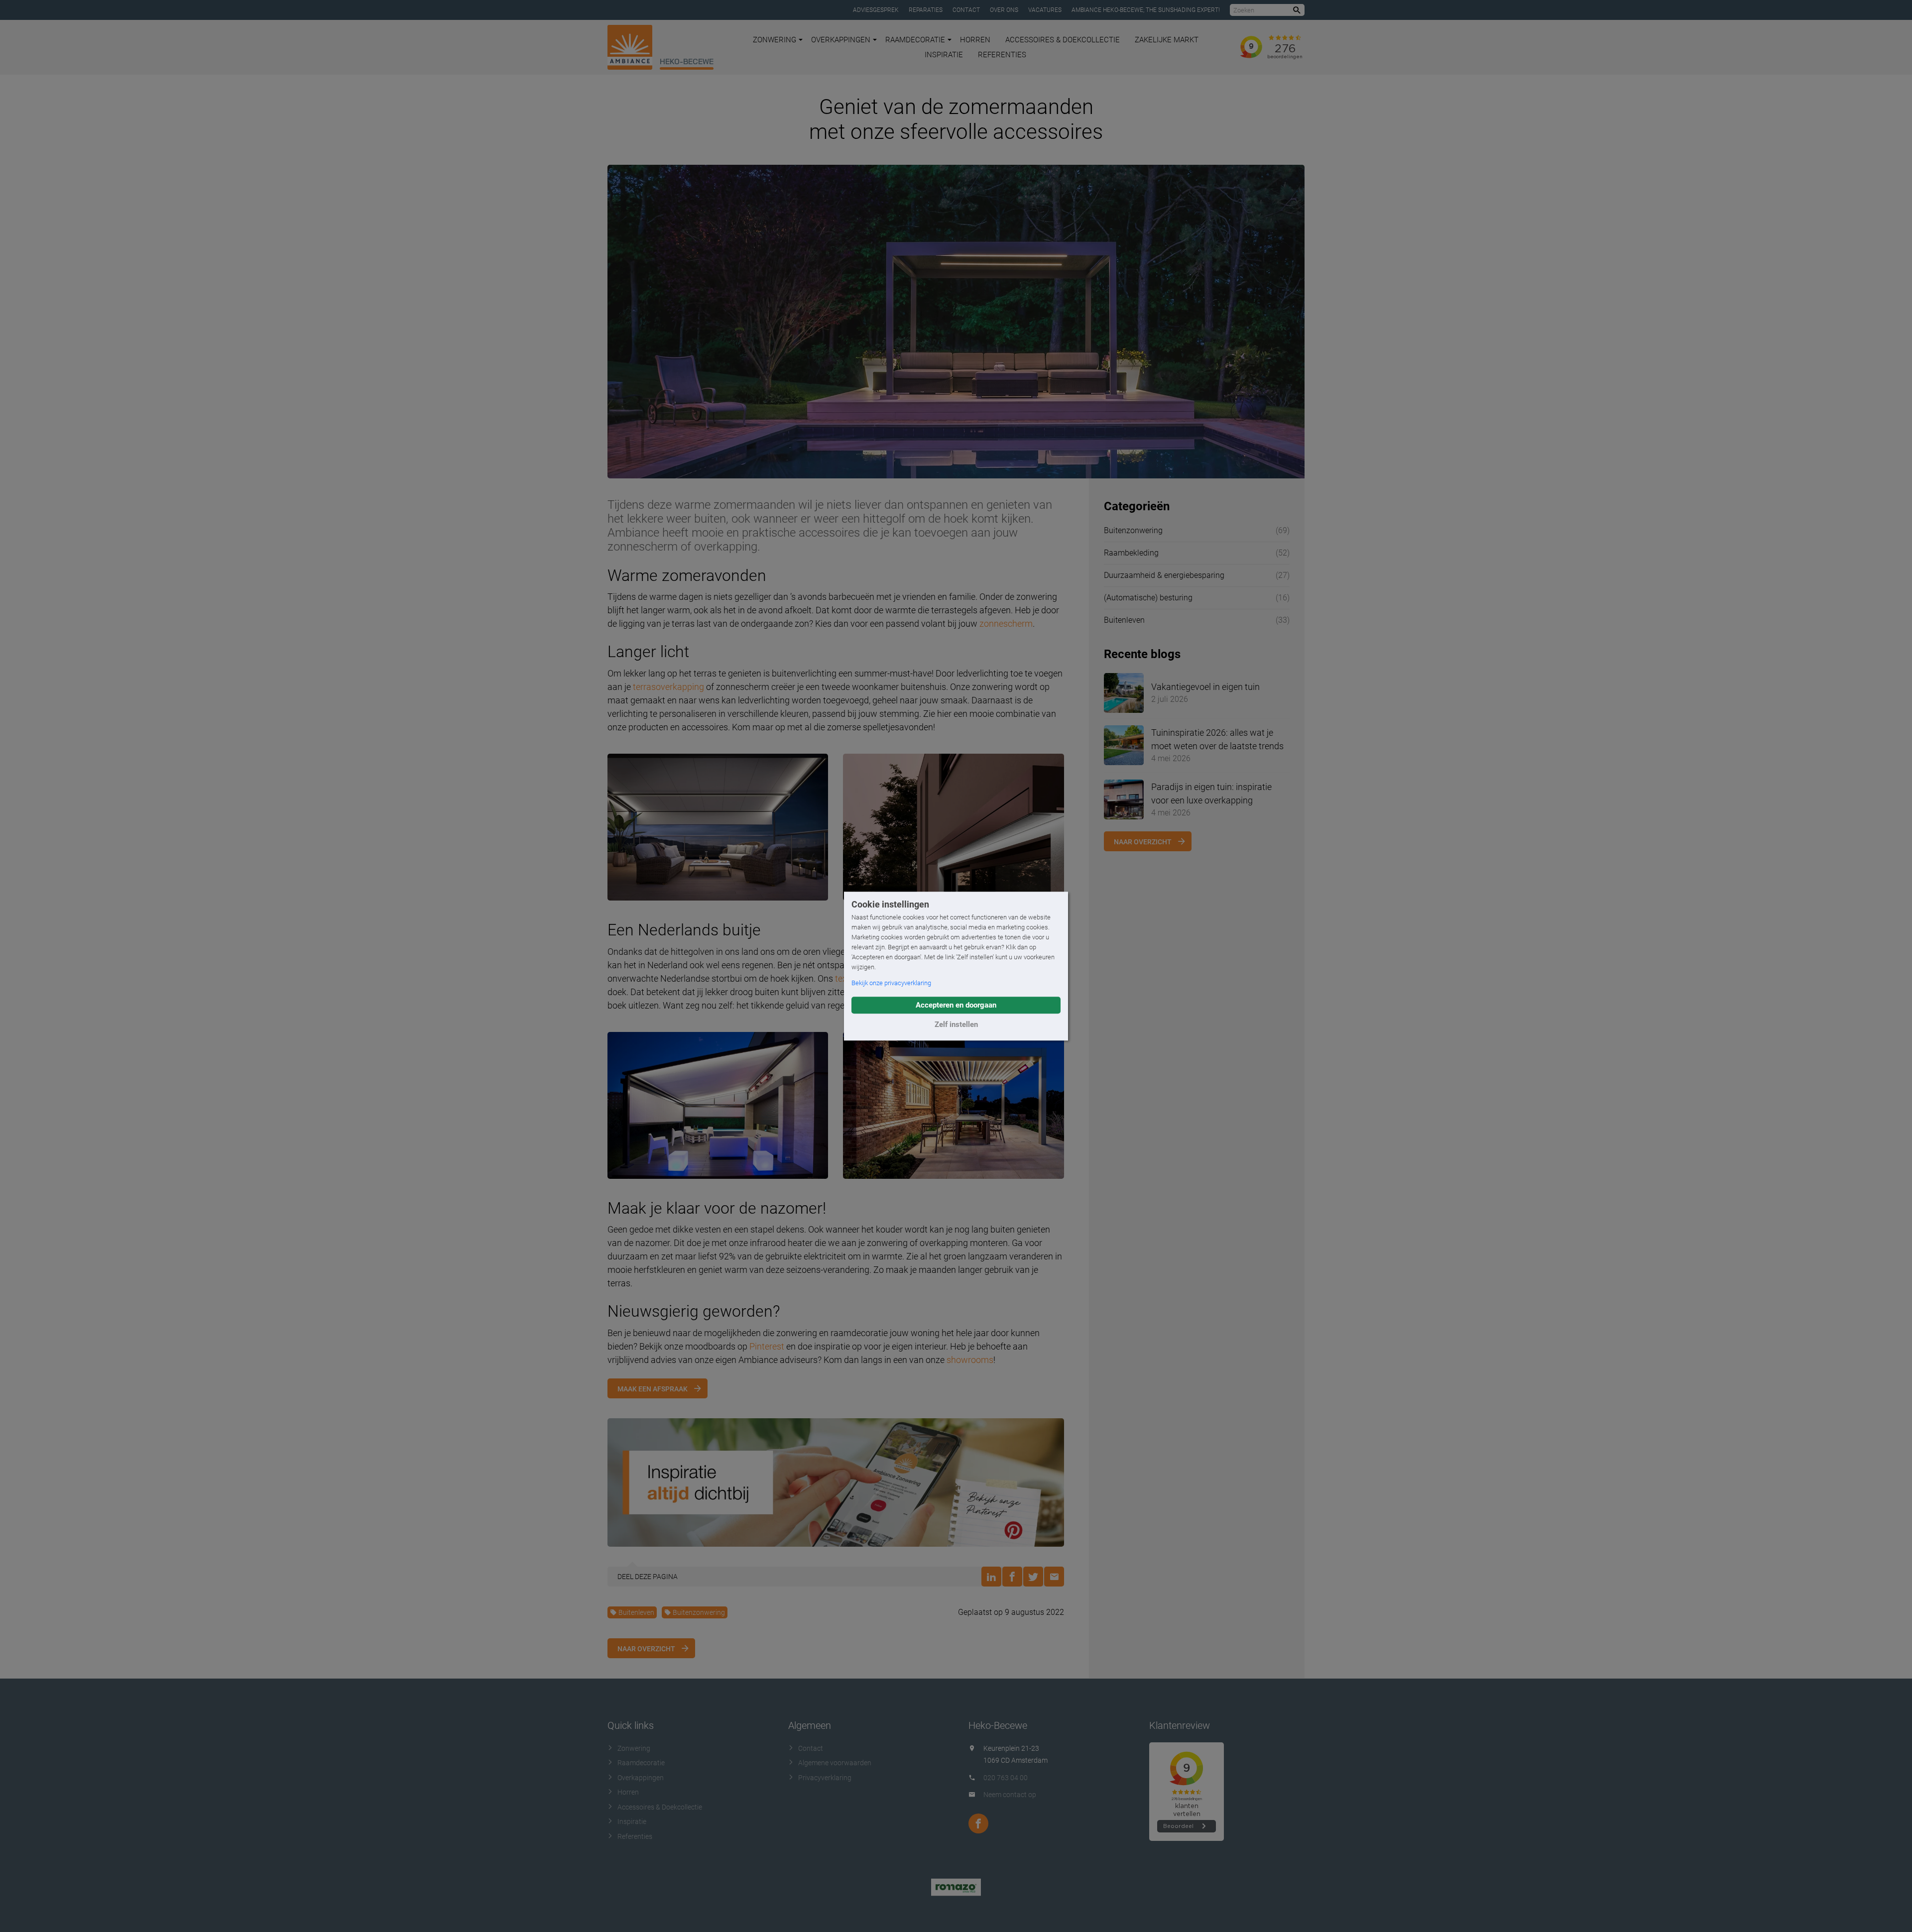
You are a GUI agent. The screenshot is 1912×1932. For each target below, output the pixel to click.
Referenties (1002, 55)
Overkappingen (841, 40)
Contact (966, 10)
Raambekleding (1131, 553)
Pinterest (767, 1346)
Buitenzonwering (699, 1612)
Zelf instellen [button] (956, 1024)
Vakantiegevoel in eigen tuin (1205, 687)
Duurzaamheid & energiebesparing (1164, 575)
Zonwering (775, 40)
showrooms (970, 1360)
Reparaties (926, 10)
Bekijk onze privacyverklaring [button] (891, 983)
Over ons (1004, 10)
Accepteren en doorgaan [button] (956, 1005)
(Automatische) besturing (1148, 598)
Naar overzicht (646, 1649)
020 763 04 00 (1006, 1778)
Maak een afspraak (653, 1389)
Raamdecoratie (915, 40)
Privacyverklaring (825, 1778)
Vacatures (1045, 10)
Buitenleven (636, 1612)
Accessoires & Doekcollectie (1063, 40)
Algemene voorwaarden (835, 1763)
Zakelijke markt (1167, 40)
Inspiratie (944, 55)
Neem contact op (1010, 1795)
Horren (975, 40)
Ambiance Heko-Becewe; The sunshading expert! (1146, 10)
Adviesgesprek (876, 10)
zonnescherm (1006, 624)
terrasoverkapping (668, 687)
